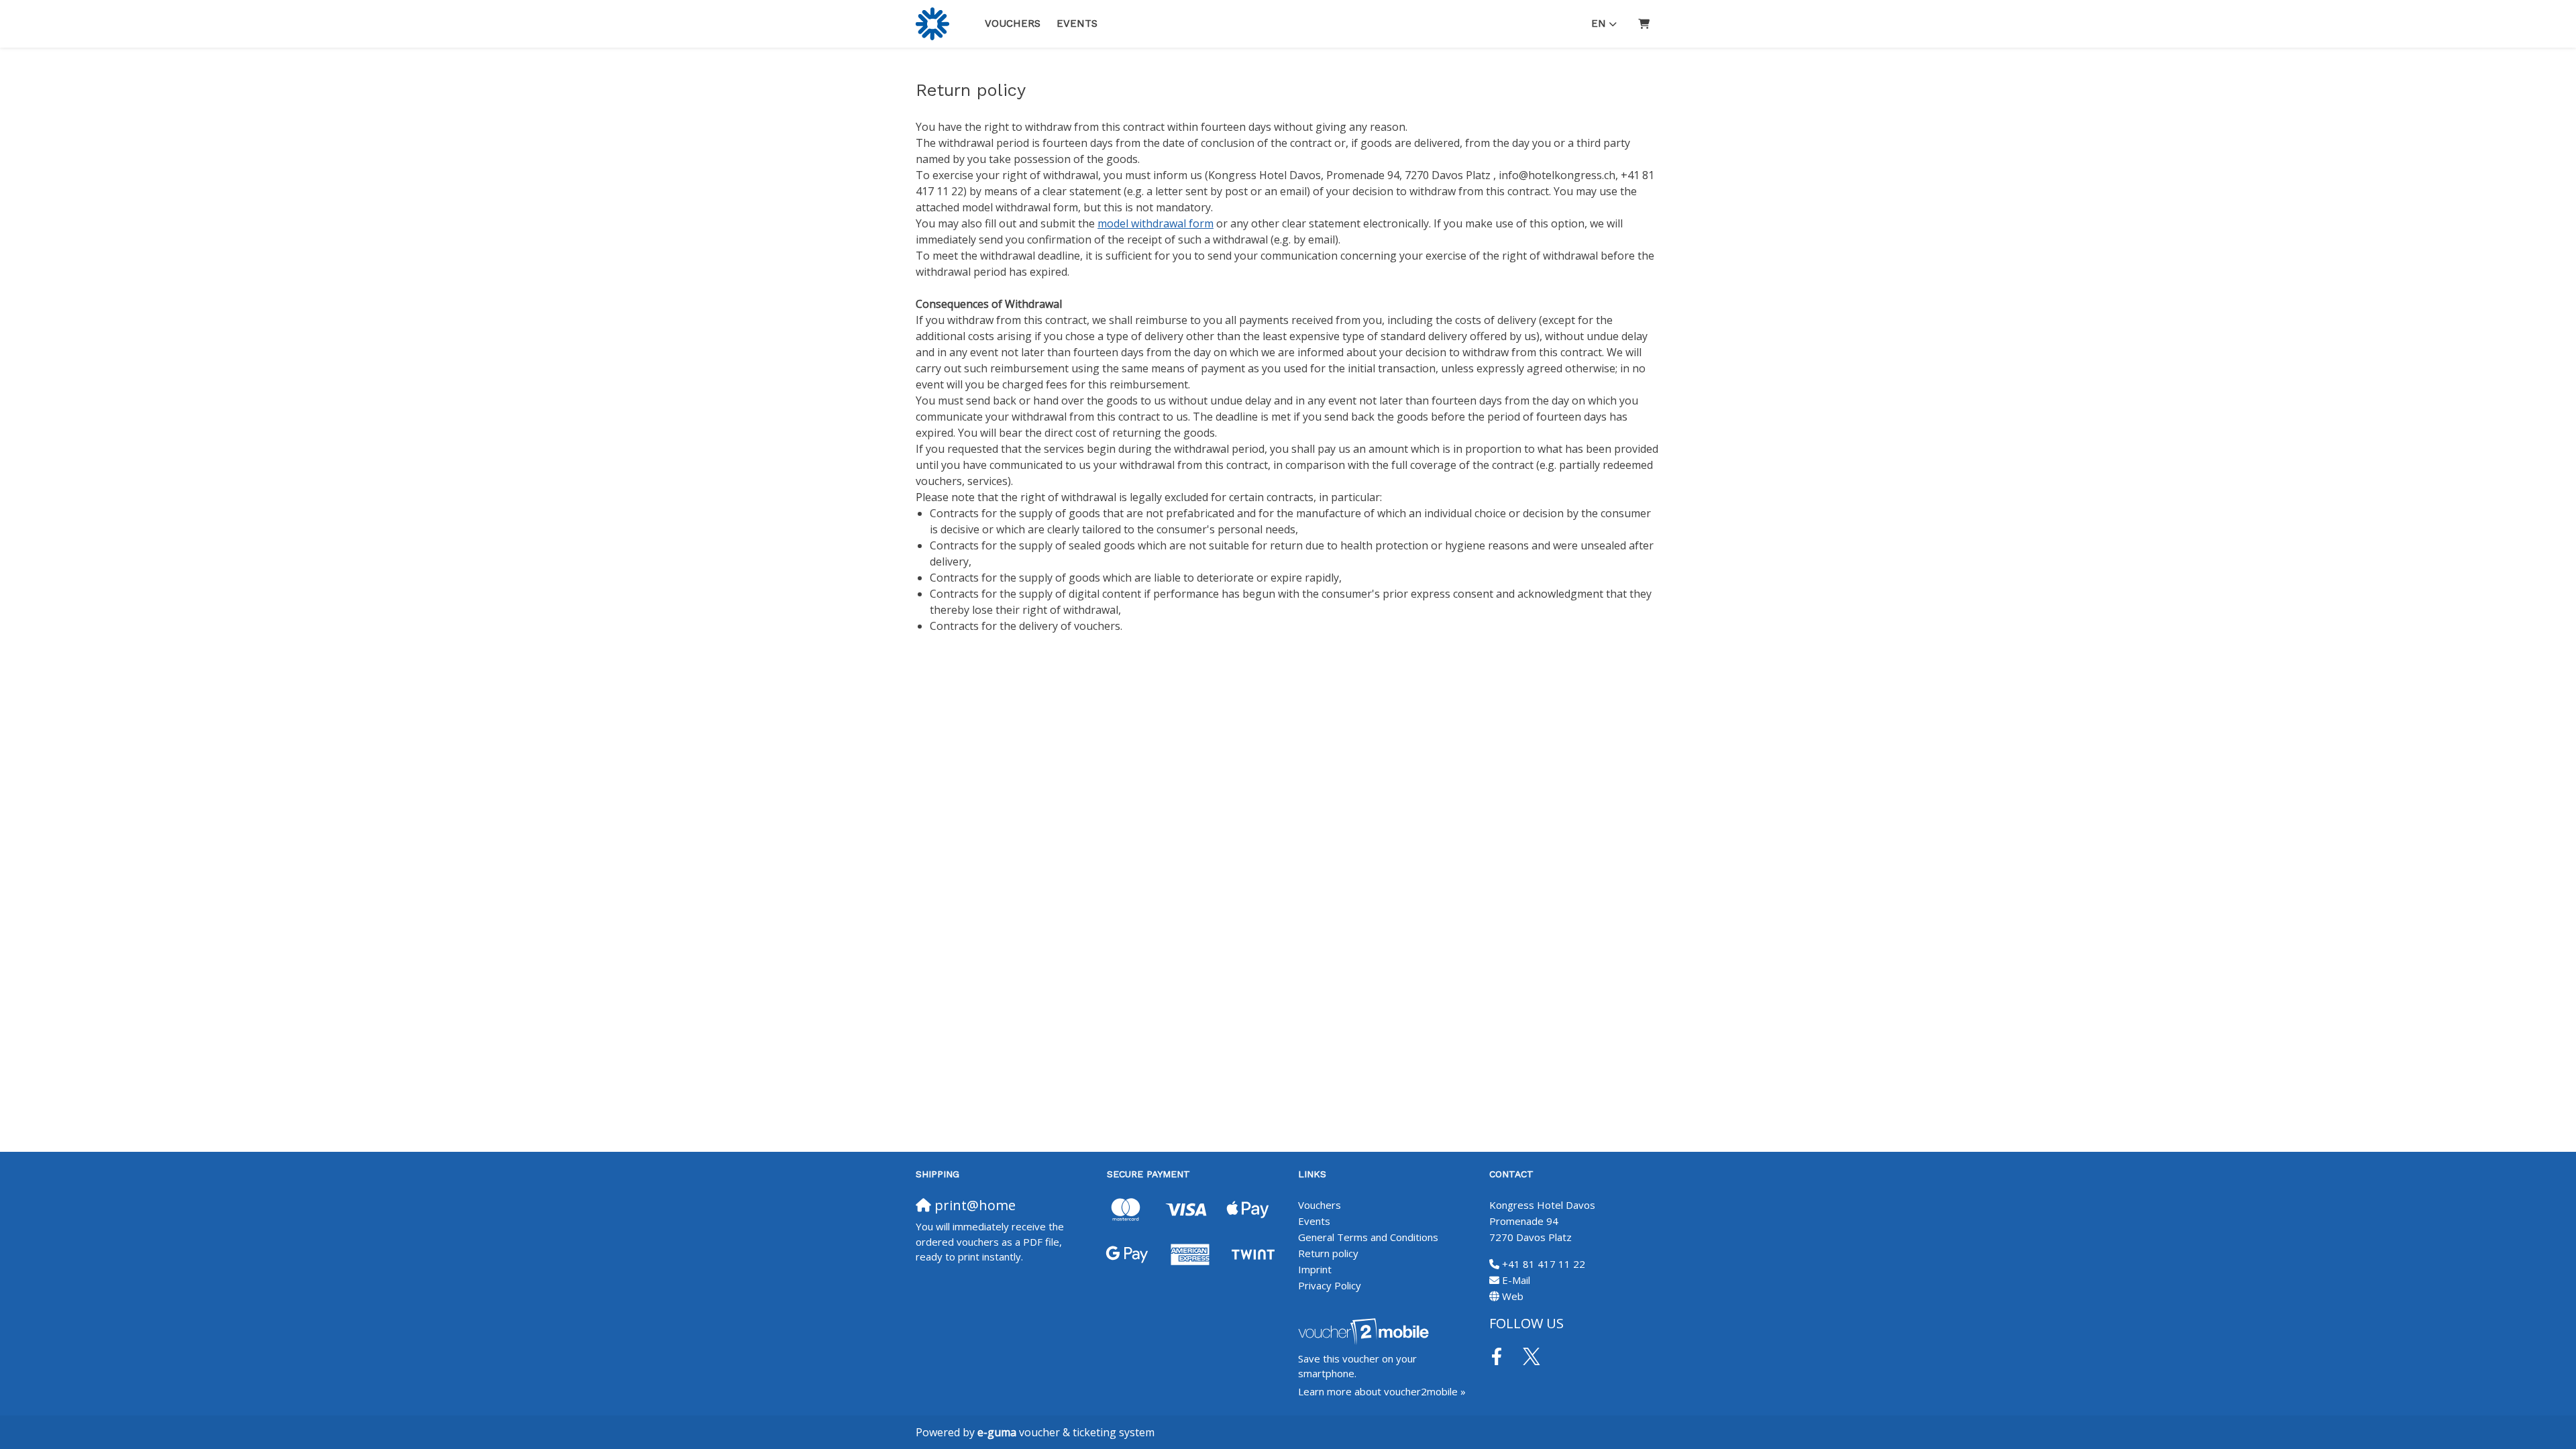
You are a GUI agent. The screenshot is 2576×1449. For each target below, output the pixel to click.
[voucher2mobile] (1365, 1331)
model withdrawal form (1156, 223)
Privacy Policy (1330, 1285)
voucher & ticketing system (1066, 1432)
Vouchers (1013, 23)
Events (1077, 23)
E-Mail (1516, 1280)
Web (1513, 1296)
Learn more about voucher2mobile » (1382, 1391)
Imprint (1315, 1269)
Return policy (1328, 1253)
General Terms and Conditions (1368, 1237)
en (1599, 23)
